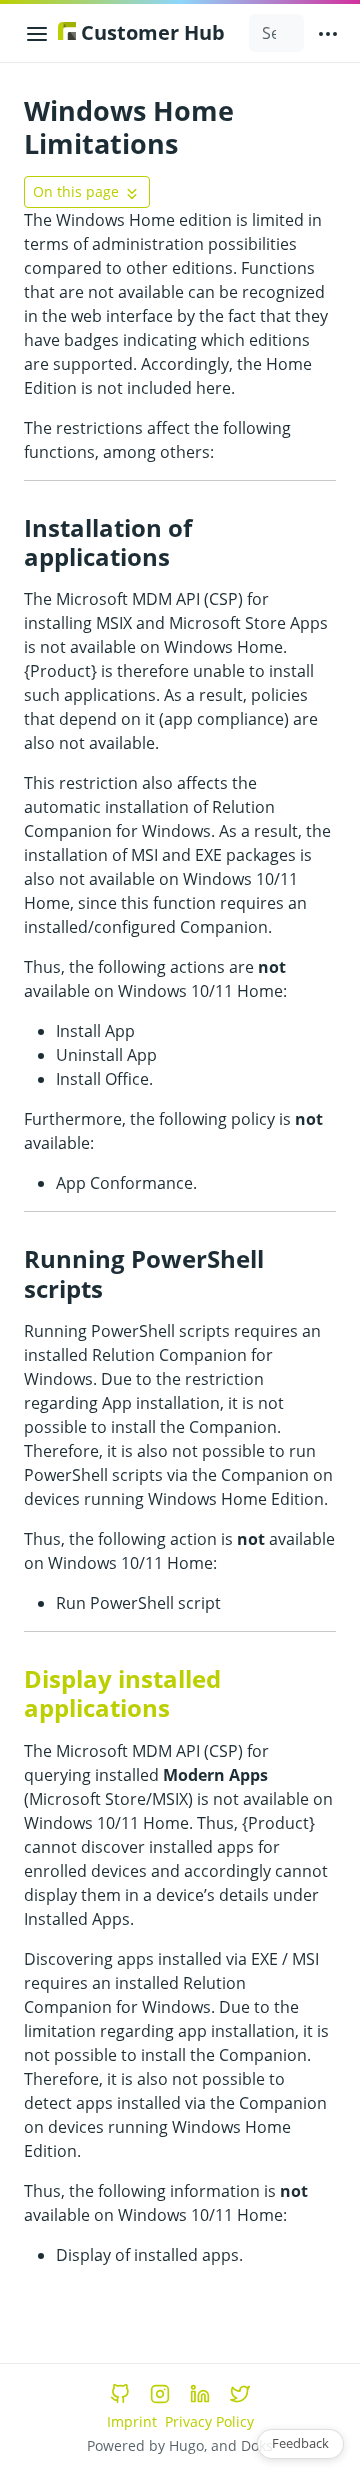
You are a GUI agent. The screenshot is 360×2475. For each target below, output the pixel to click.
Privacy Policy (209, 2421)
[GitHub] (120, 2394)
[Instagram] (160, 2394)
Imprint (132, 2421)
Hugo (186, 2445)
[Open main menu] (328, 33)
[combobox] (276, 33)
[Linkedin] (200, 2394)
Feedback (300, 2443)
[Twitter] (240, 2394)
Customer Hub (150, 32)
